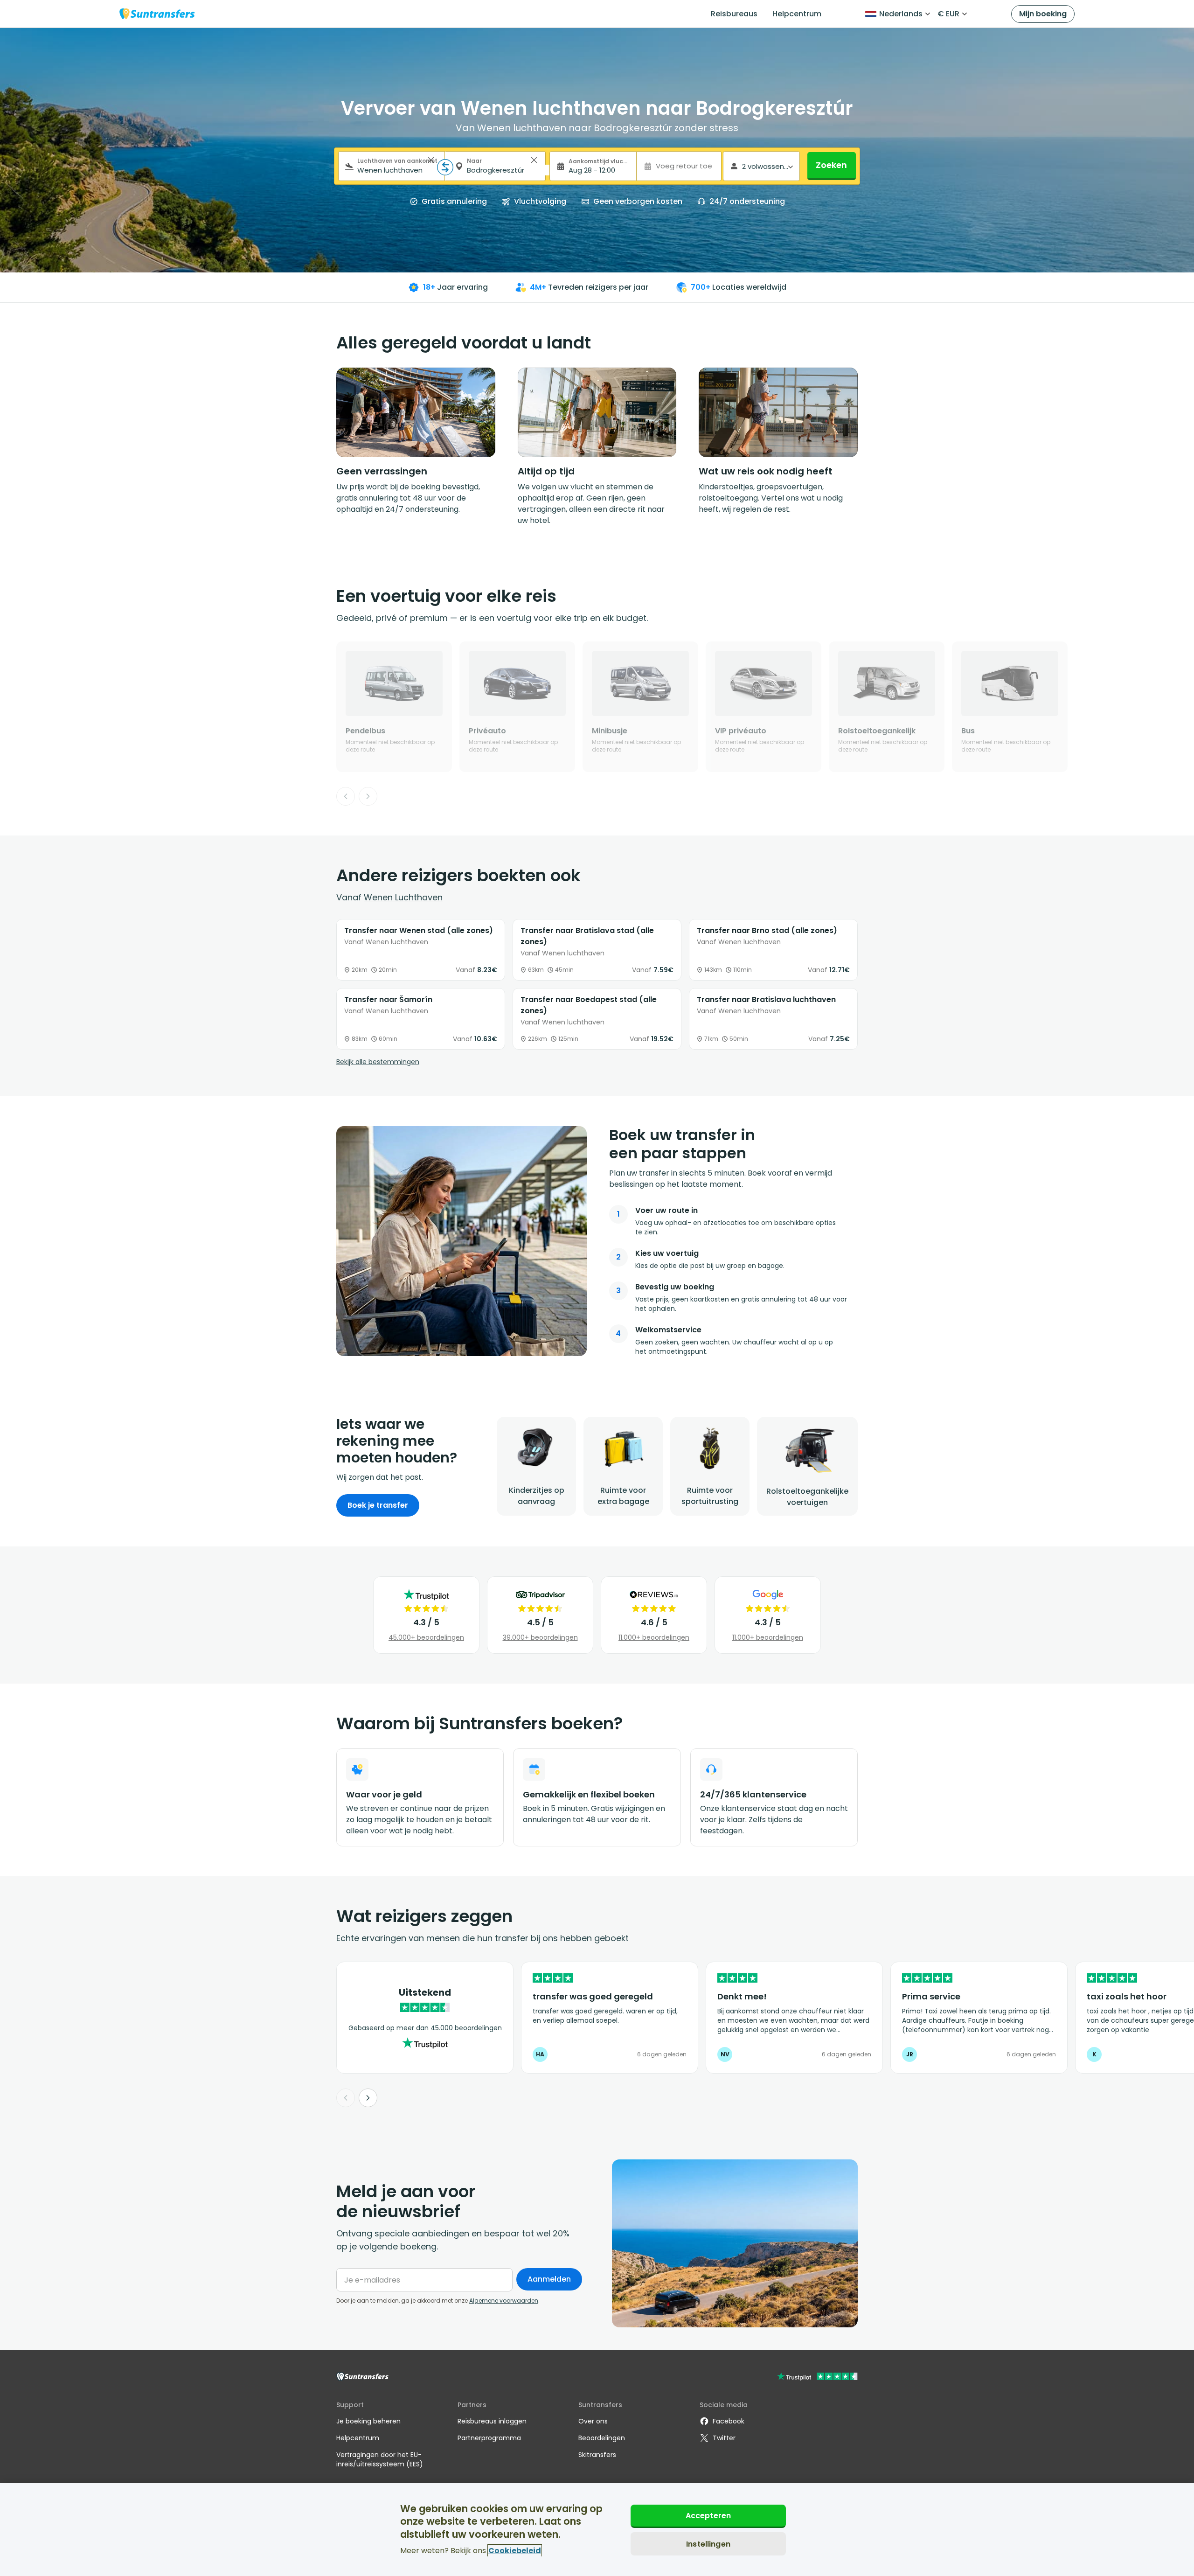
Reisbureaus (734, 14)
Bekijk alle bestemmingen (378, 1062)
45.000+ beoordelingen (426, 1637)
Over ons (593, 2421)
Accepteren (708, 2516)
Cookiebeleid (515, 2551)
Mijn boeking (1043, 14)
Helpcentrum (797, 14)
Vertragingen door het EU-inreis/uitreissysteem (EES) (380, 2459)
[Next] (368, 796)
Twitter (724, 2438)
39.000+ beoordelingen (540, 1637)
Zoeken (831, 165)
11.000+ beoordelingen (654, 1637)
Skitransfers (597, 2455)
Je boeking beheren (368, 2421)
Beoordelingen (602, 2438)
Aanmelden (549, 2279)
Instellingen (708, 2544)
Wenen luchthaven (403, 897)
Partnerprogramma (489, 2438)
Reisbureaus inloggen (492, 2421)
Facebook (729, 2421)
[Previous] (346, 796)
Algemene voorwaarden (504, 2301)
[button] (431, 160)
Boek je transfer (378, 1505)
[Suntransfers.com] (157, 14)
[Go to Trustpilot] (817, 2378)
